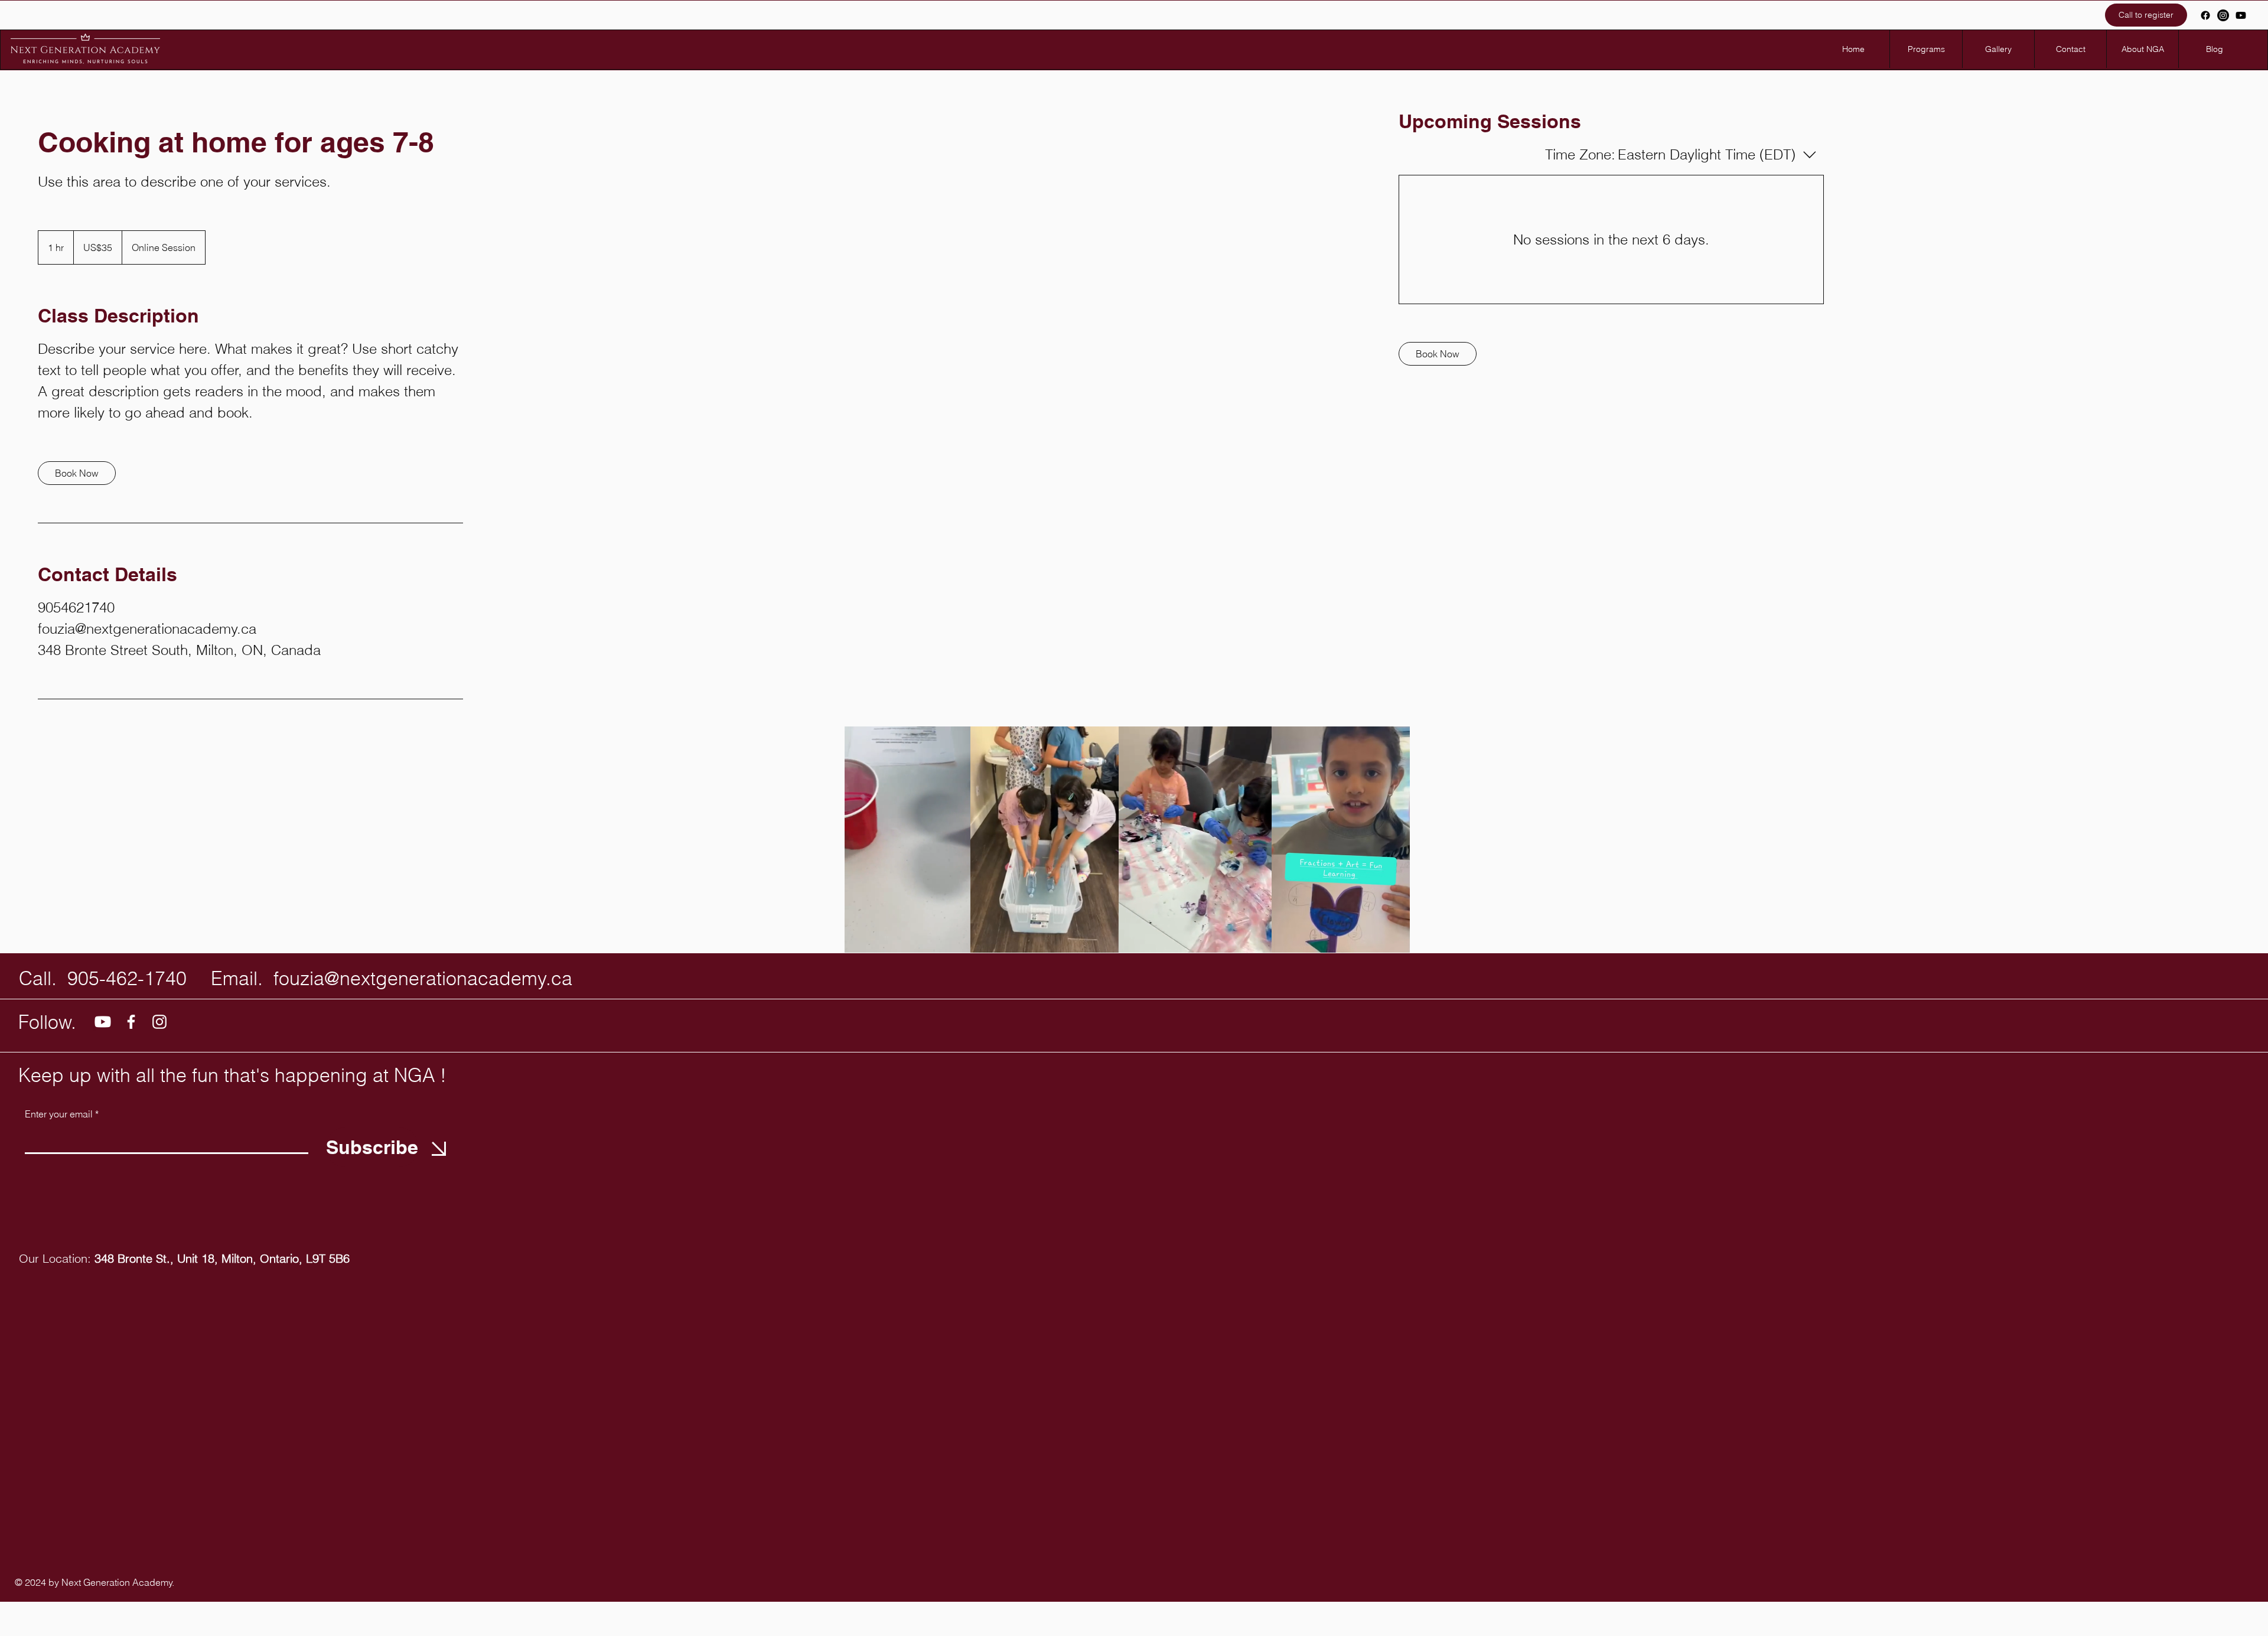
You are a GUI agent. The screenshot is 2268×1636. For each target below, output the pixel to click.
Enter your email (59, 1114)
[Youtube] (2241, 15)
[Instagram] (2223, 15)
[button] (955, 940)
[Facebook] (2205, 15)
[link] (77, 473)
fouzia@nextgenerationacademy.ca (423, 978)
